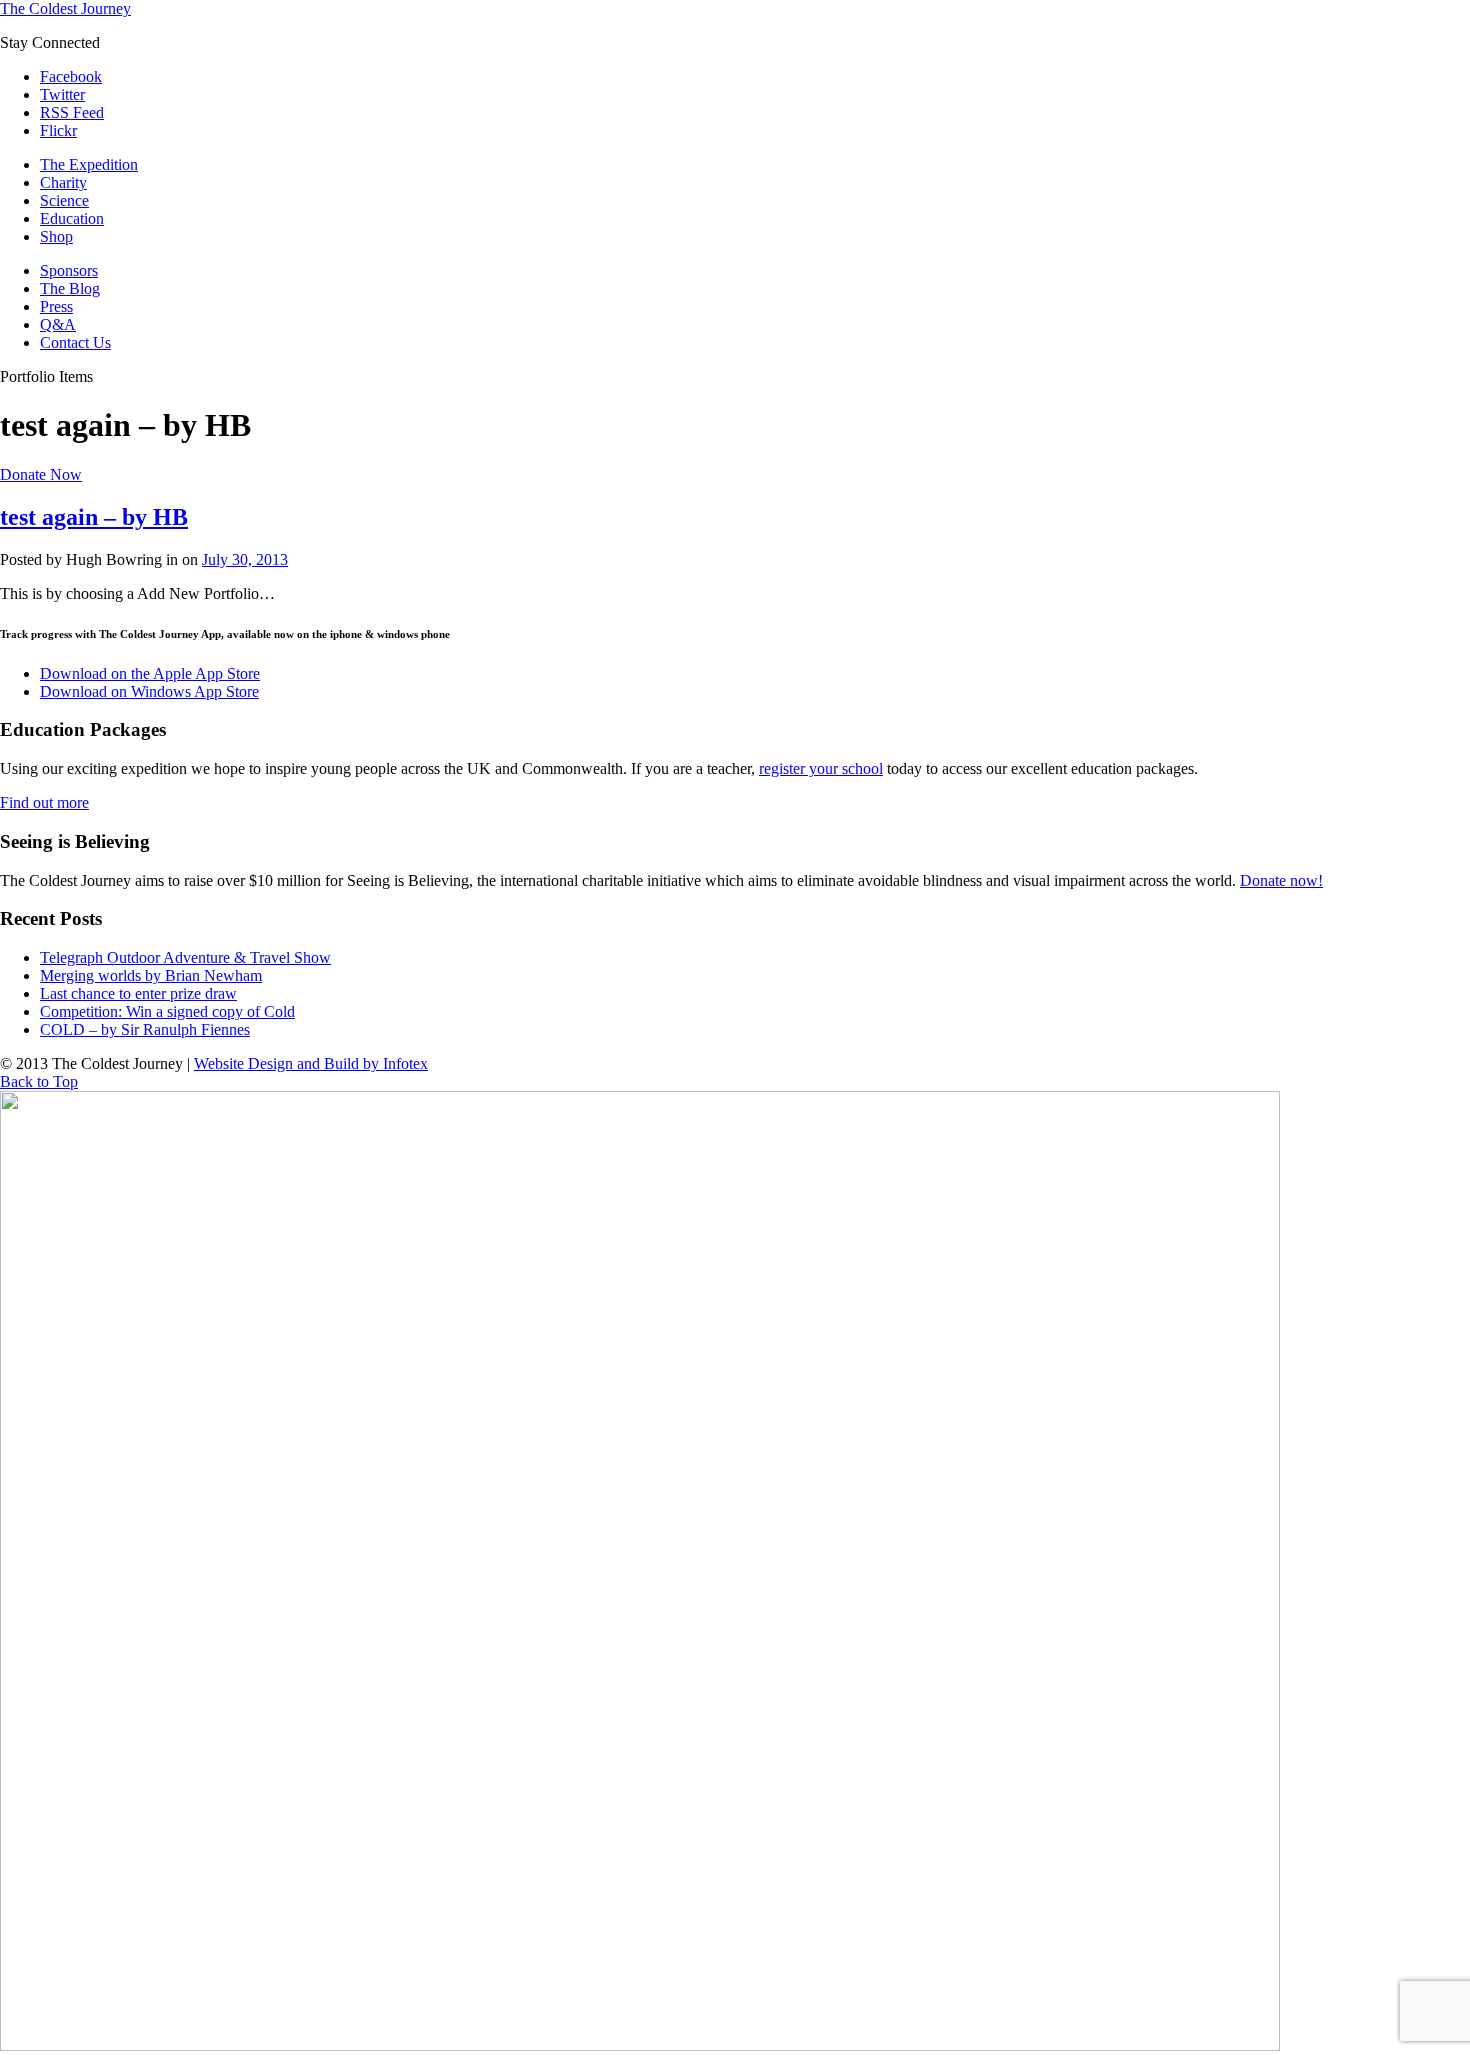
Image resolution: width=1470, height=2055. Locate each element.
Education (72, 218)
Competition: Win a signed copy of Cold (167, 1011)
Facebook (71, 76)
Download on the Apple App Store (150, 673)
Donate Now (41, 474)
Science (64, 200)
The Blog (70, 288)
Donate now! (1281, 880)
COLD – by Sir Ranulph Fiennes (145, 1029)
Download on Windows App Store (149, 691)
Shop (56, 236)
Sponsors (69, 270)
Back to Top (39, 1081)
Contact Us (75, 342)
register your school (821, 768)
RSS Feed (72, 112)
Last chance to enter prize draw (138, 993)
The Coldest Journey (65, 8)
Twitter (62, 94)
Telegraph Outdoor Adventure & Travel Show (185, 957)
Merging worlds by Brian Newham (151, 975)
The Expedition (89, 164)
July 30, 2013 (245, 559)
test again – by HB (94, 517)
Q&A (58, 324)
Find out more (44, 802)
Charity (63, 182)
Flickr (58, 130)
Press (56, 306)
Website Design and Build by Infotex (311, 1063)
